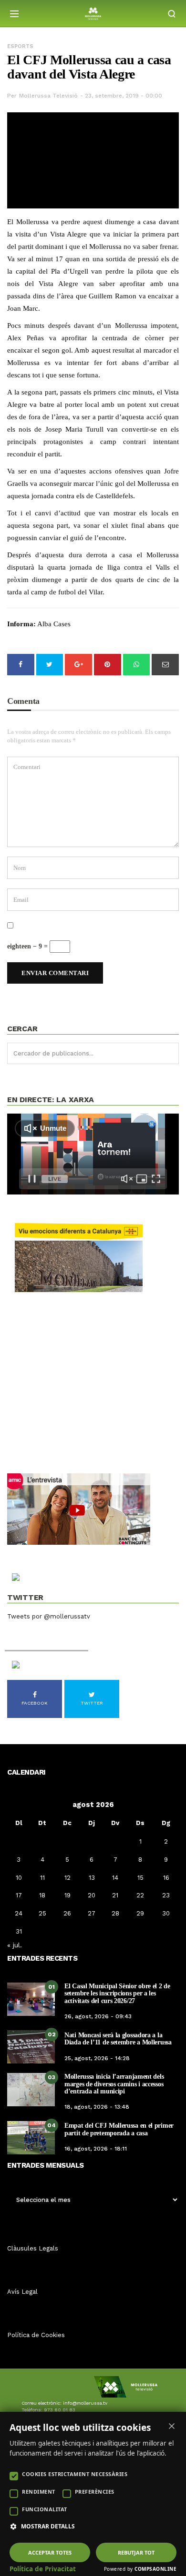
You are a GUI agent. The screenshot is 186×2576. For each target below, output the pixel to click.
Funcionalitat (45, 2509)
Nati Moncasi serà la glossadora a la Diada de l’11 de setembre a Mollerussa (118, 2039)
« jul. (15, 1945)
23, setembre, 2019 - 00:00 (124, 96)
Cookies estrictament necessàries (75, 2474)
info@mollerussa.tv (85, 2403)
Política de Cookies (36, 2335)
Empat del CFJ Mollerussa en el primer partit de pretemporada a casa (119, 2129)
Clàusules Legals (33, 2248)
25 (42, 1913)
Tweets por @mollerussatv (49, 1616)
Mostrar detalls (48, 2527)
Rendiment (39, 2492)
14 (115, 1878)
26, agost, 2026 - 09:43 (98, 2016)
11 (42, 1878)
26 (67, 1913)
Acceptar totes (50, 2552)
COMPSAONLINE (155, 2569)
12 (67, 1878)
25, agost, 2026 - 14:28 (97, 2058)
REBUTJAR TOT (136, 2552)
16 (166, 1878)
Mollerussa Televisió (48, 96)
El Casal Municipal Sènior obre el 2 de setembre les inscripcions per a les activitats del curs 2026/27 (117, 1994)
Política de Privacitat (43, 2569)
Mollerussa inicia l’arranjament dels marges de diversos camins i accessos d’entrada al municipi (114, 2084)
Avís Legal (22, 2292)
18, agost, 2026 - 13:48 (97, 2107)
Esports (20, 46)
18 (42, 1895)
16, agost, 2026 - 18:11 (96, 2149)
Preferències (95, 2492)
